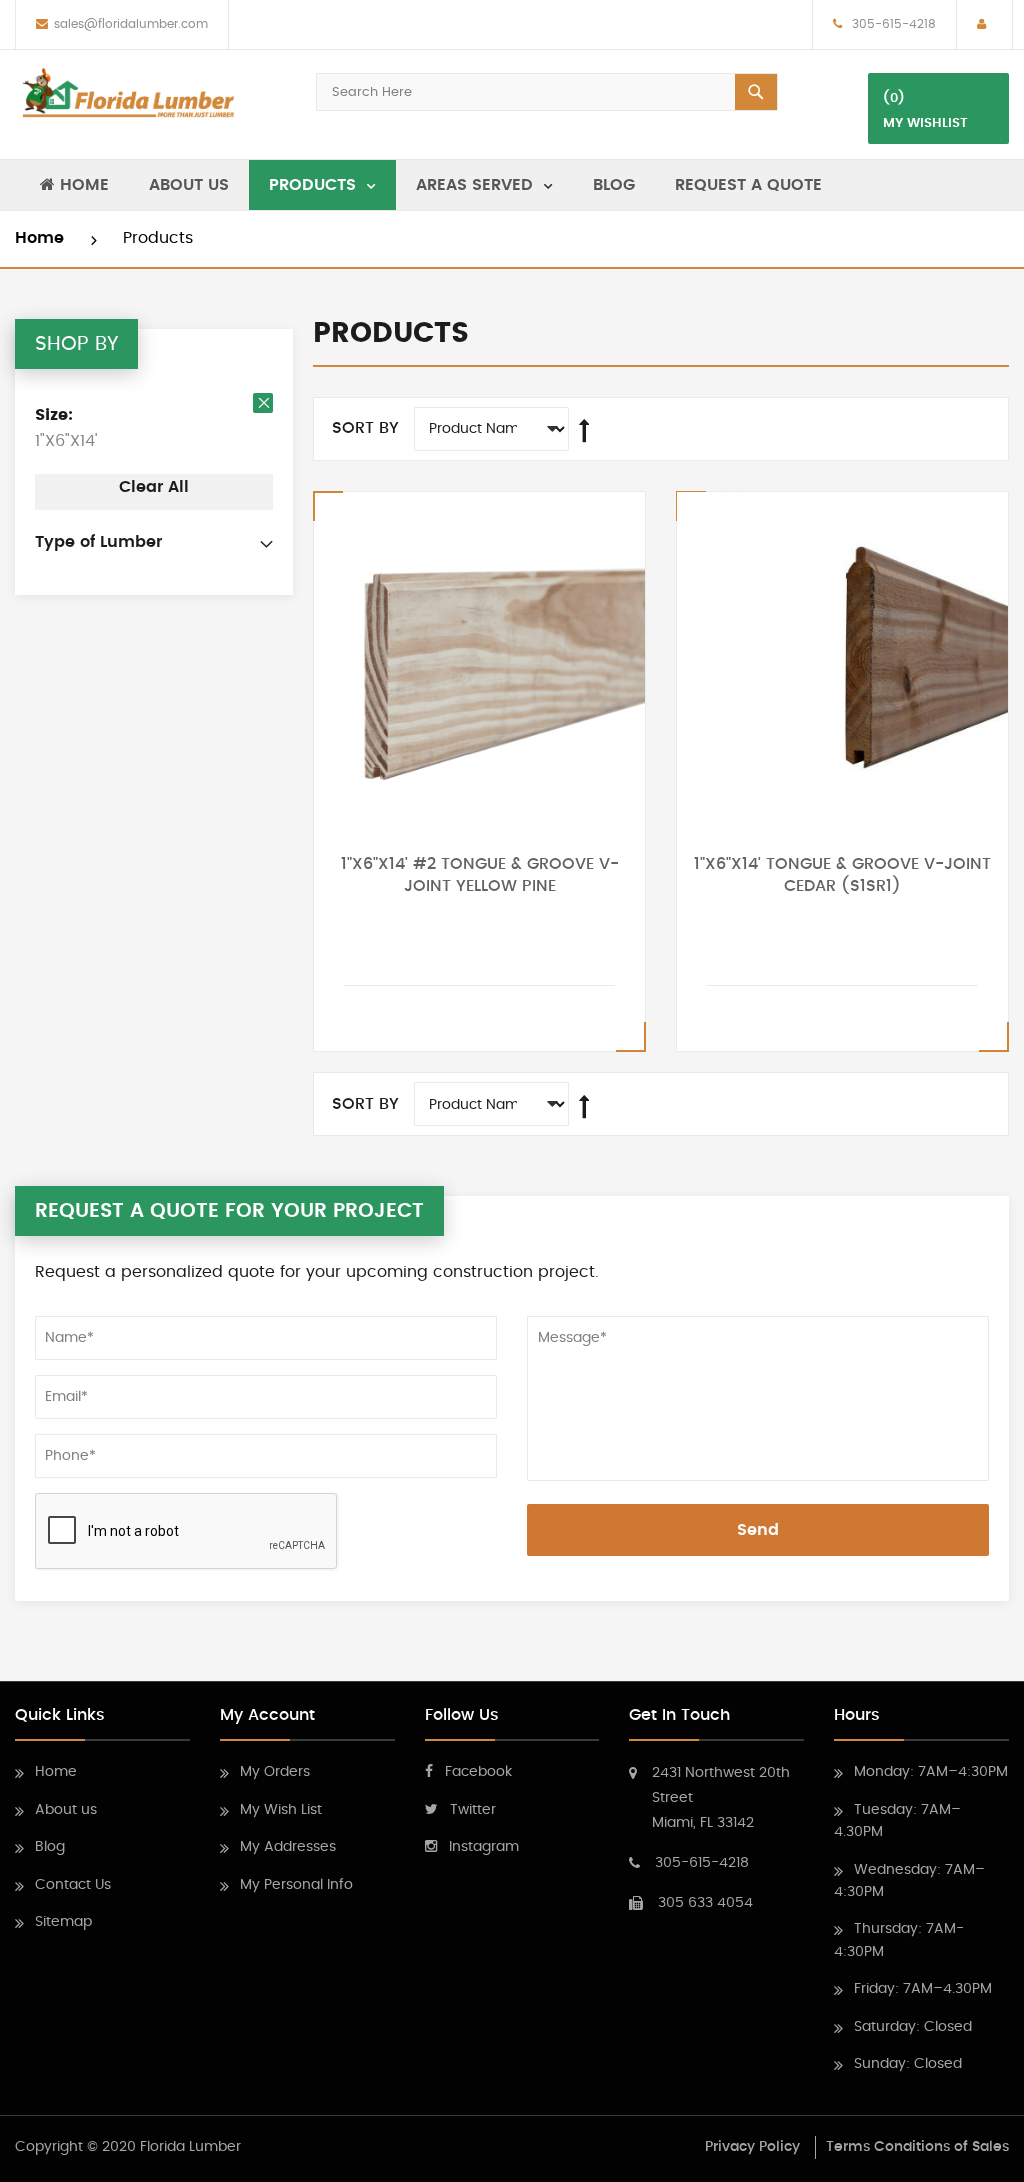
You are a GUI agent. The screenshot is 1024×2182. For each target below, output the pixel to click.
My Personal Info (296, 1885)
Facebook (478, 1772)
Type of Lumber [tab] (98, 542)
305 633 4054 (705, 1903)
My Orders (275, 1772)
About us (66, 1810)
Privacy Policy (752, 2147)
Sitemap (63, 1922)
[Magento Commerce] (128, 93)
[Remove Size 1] (263, 403)
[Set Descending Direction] (584, 431)
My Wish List (281, 1810)
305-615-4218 (892, 24)
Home (42, 238)
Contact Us (73, 1885)
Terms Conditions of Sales (917, 2147)
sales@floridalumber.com (131, 24)
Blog (50, 1847)
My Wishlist (925, 123)
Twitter (473, 1810)
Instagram (484, 1847)
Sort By (365, 428)
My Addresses (288, 1847)
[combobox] (547, 92)
